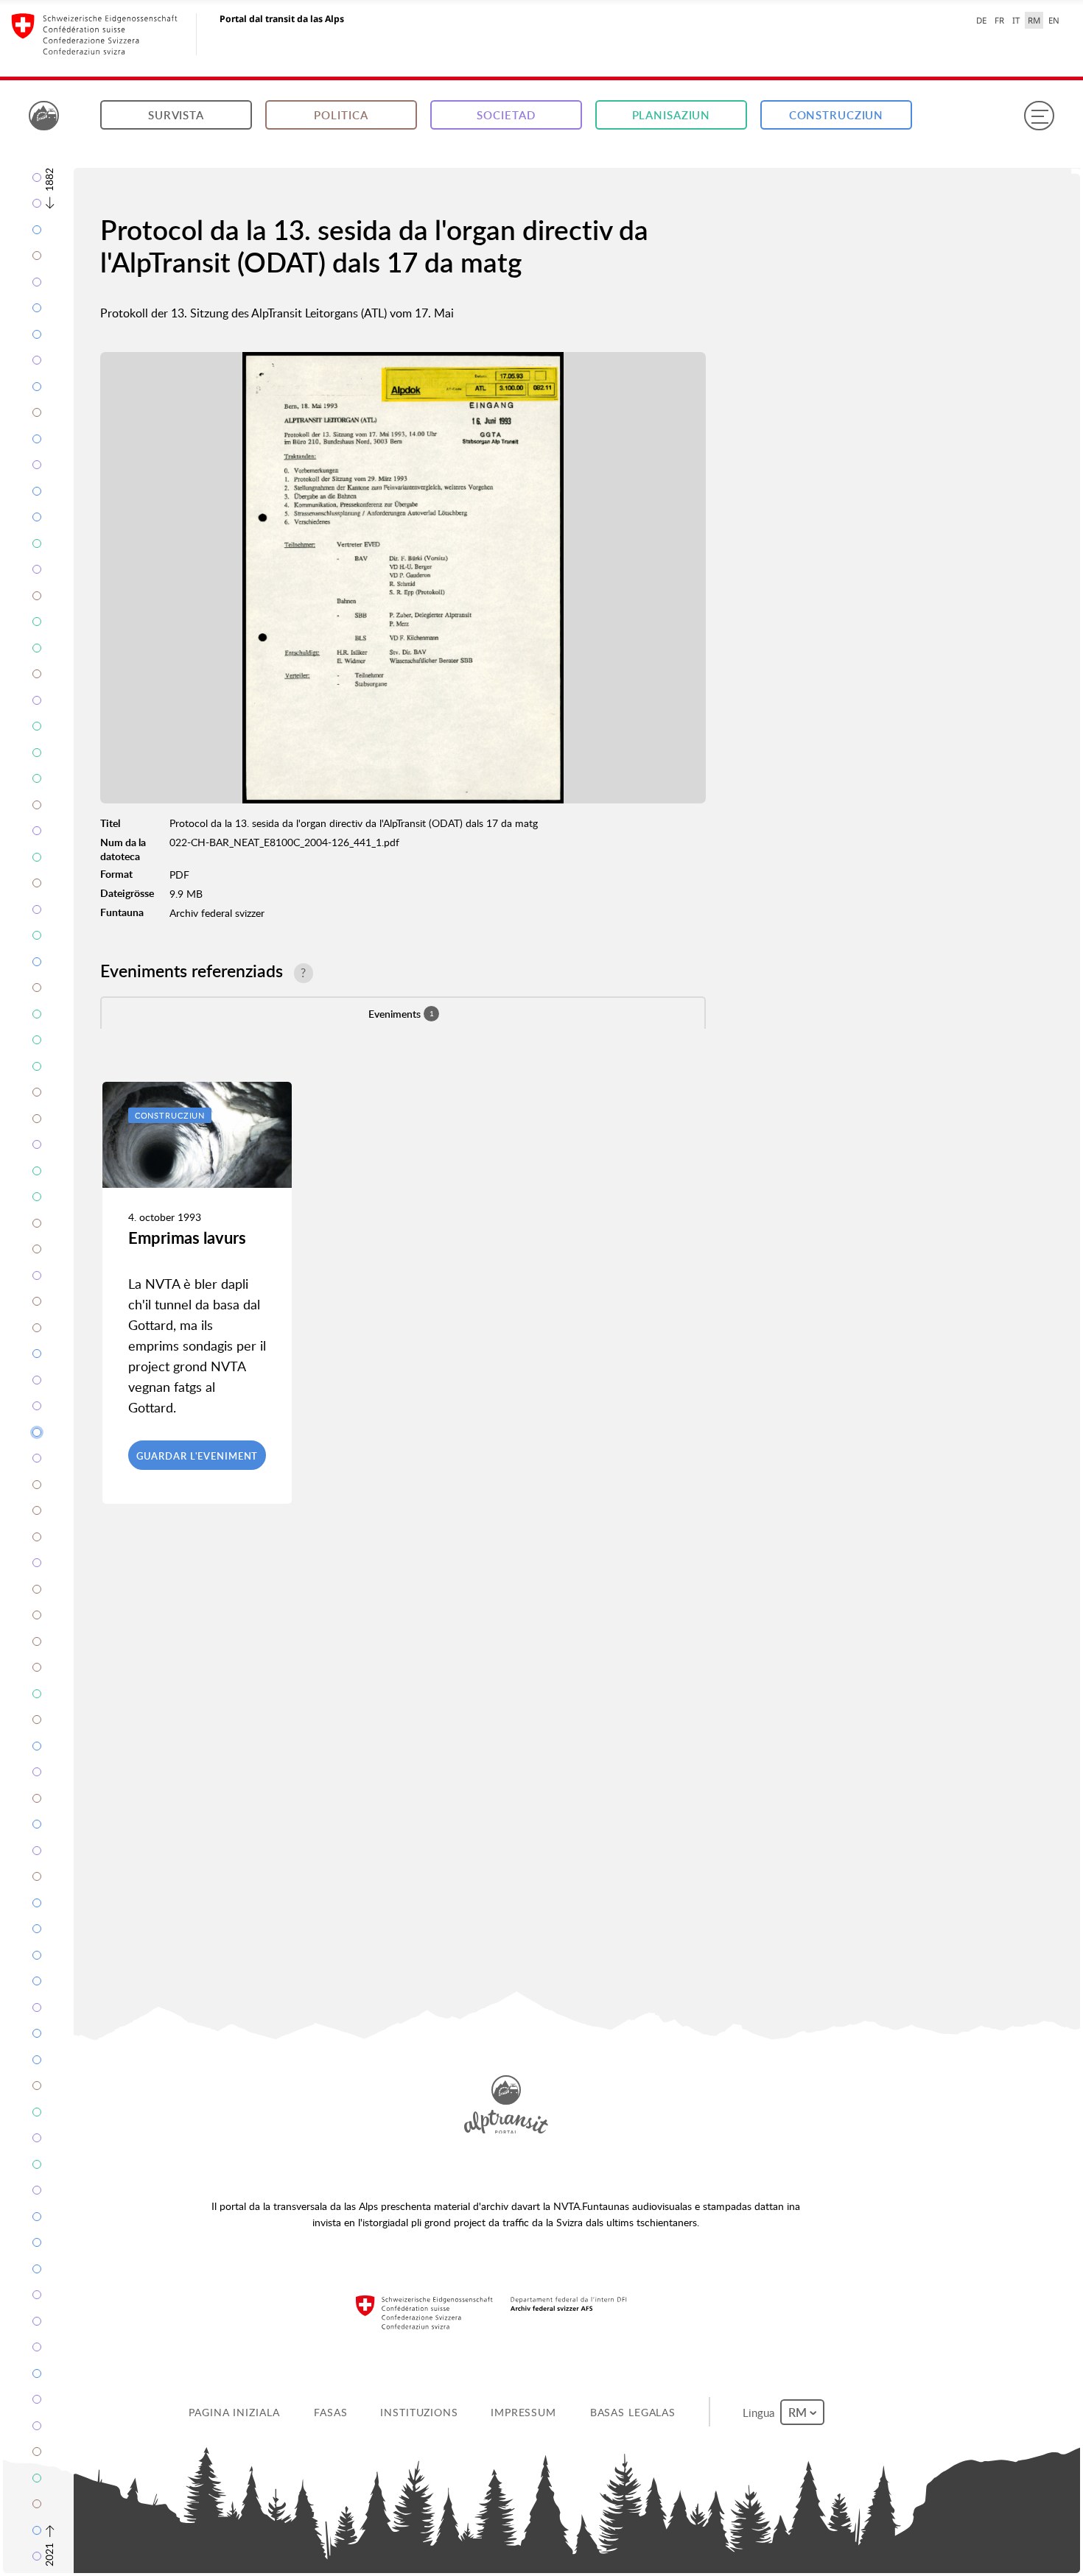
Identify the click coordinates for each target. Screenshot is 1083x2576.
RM (1034, 20)
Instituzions (421, 2412)
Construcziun (837, 115)
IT (1016, 20)
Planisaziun (672, 115)
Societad (506, 115)
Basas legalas (634, 2412)
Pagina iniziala (235, 2412)
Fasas (332, 2412)
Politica (341, 115)
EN (1054, 20)
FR (999, 20)
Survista (176, 115)
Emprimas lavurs (187, 1238)
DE (981, 20)
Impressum (525, 2412)
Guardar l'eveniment (197, 1456)
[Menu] (1039, 116)
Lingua (761, 2412)
